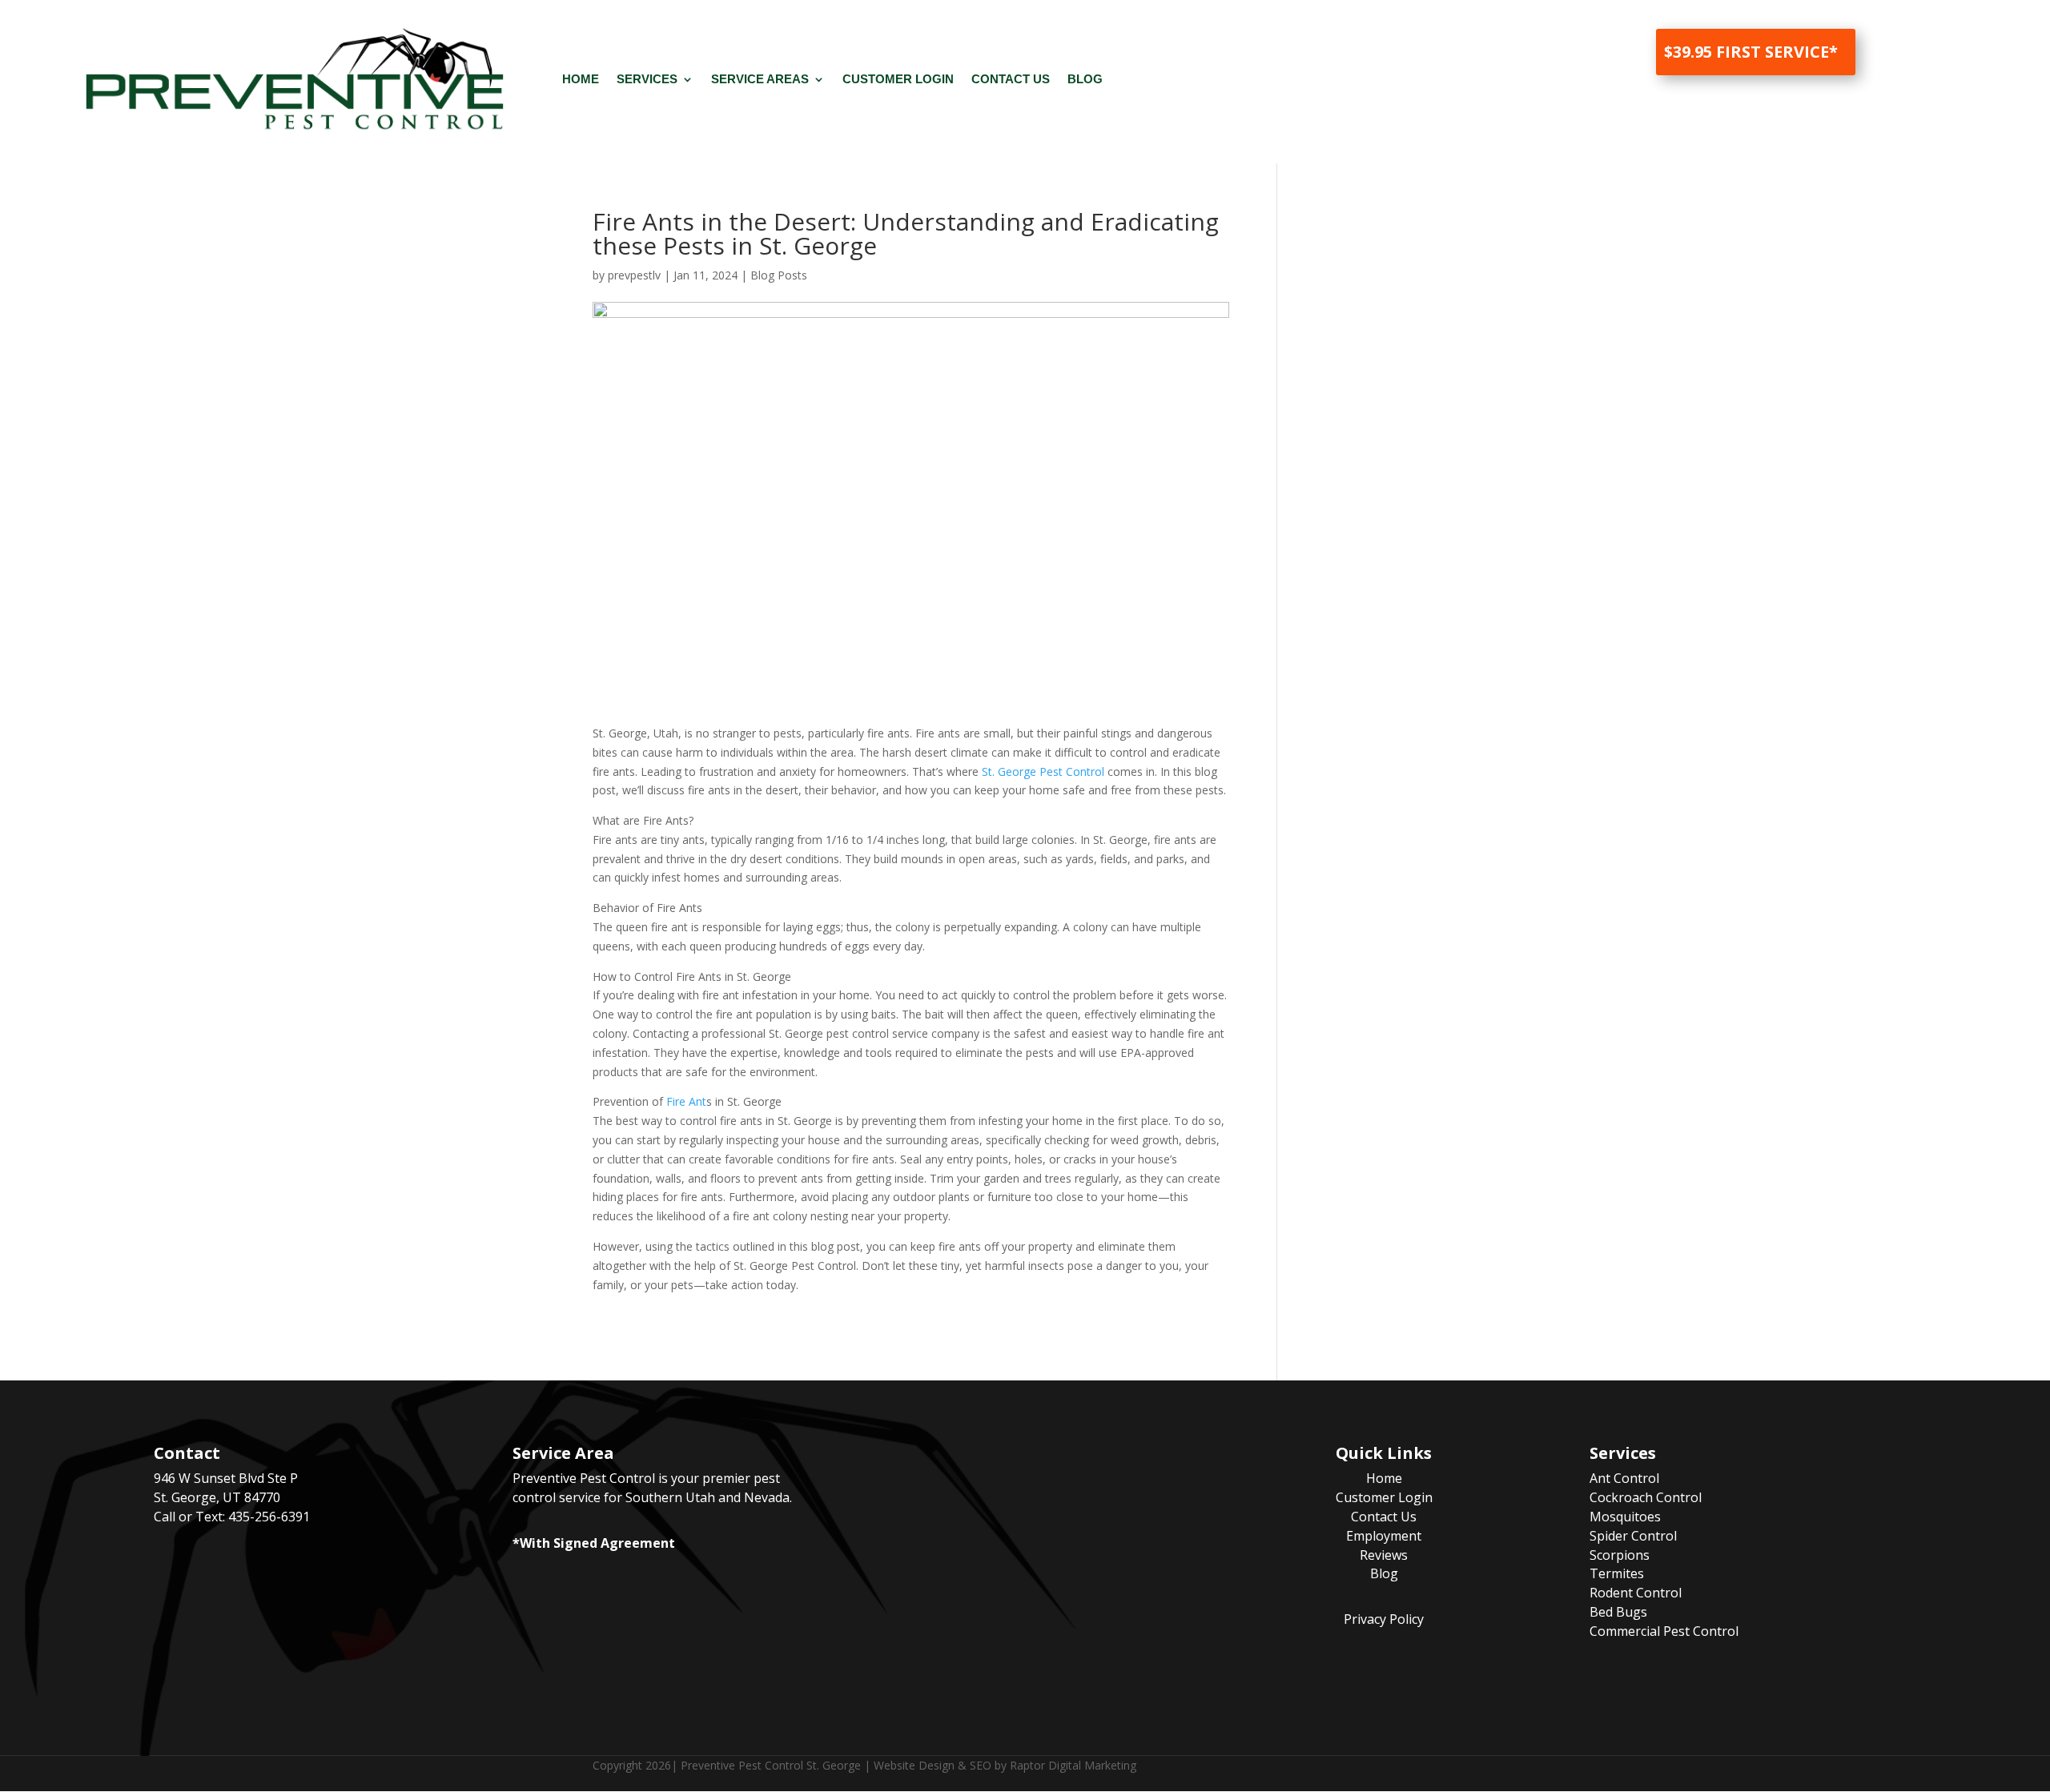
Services (647, 79)
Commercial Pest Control (1664, 1631)
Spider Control (1633, 1536)
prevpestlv (634, 275)
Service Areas (760, 79)
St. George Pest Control (1043, 771)
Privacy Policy (1384, 1619)
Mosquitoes (1625, 1517)
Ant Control (1624, 1478)
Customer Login (898, 79)
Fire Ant (686, 1101)
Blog (1085, 79)
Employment (1384, 1536)
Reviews (1384, 1555)
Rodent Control (1636, 1593)
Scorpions (1620, 1555)
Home (581, 79)
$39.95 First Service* (1751, 52)
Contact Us (1011, 79)
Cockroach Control (1646, 1497)
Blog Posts (779, 275)
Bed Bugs (1618, 1612)
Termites (1617, 1573)
